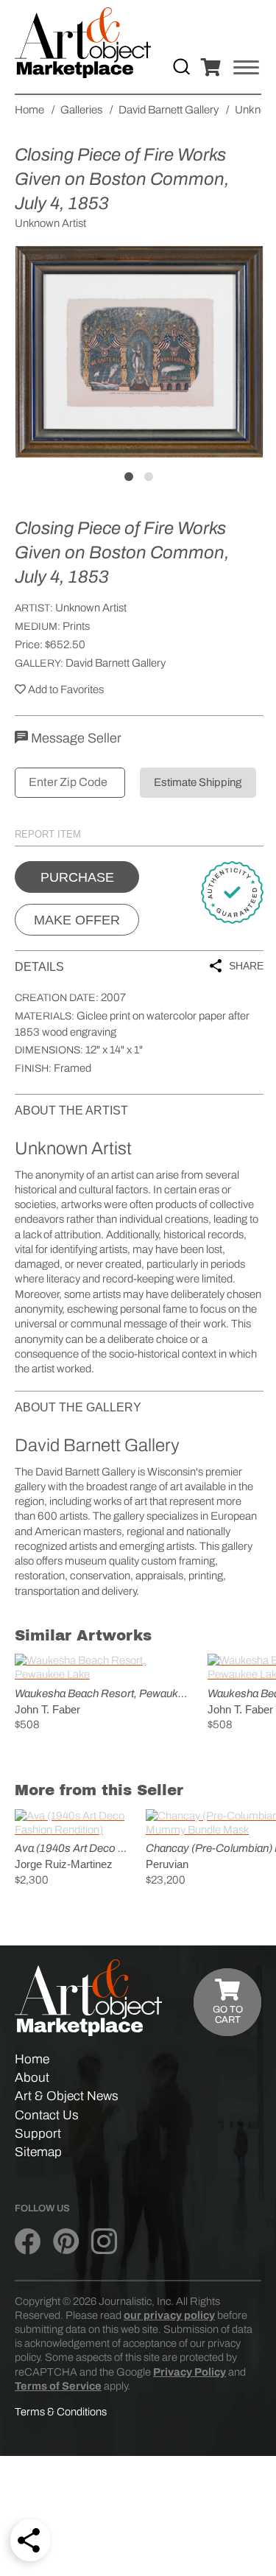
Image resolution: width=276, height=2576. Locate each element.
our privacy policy (169, 2315)
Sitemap (38, 2152)
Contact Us (47, 2115)
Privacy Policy (190, 2372)
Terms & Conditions (61, 2412)
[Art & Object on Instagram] (104, 2242)
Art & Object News (67, 2096)
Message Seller (75, 738)
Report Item (48, 834)
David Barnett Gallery (116, 663)
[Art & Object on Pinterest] (66, 2242)
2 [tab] (149, 477)
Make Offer (77, 920)
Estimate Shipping (198, 782)
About (32, 2078)
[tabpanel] (139, 351)
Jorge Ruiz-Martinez (64, 1864)
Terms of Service (58, 2386)
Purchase (77, 877)
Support (38, 2134)
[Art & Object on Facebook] (28, 2242)
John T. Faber (47, 1709)
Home (32, 2059)
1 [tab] (129, 477)
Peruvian (167, 1864)
